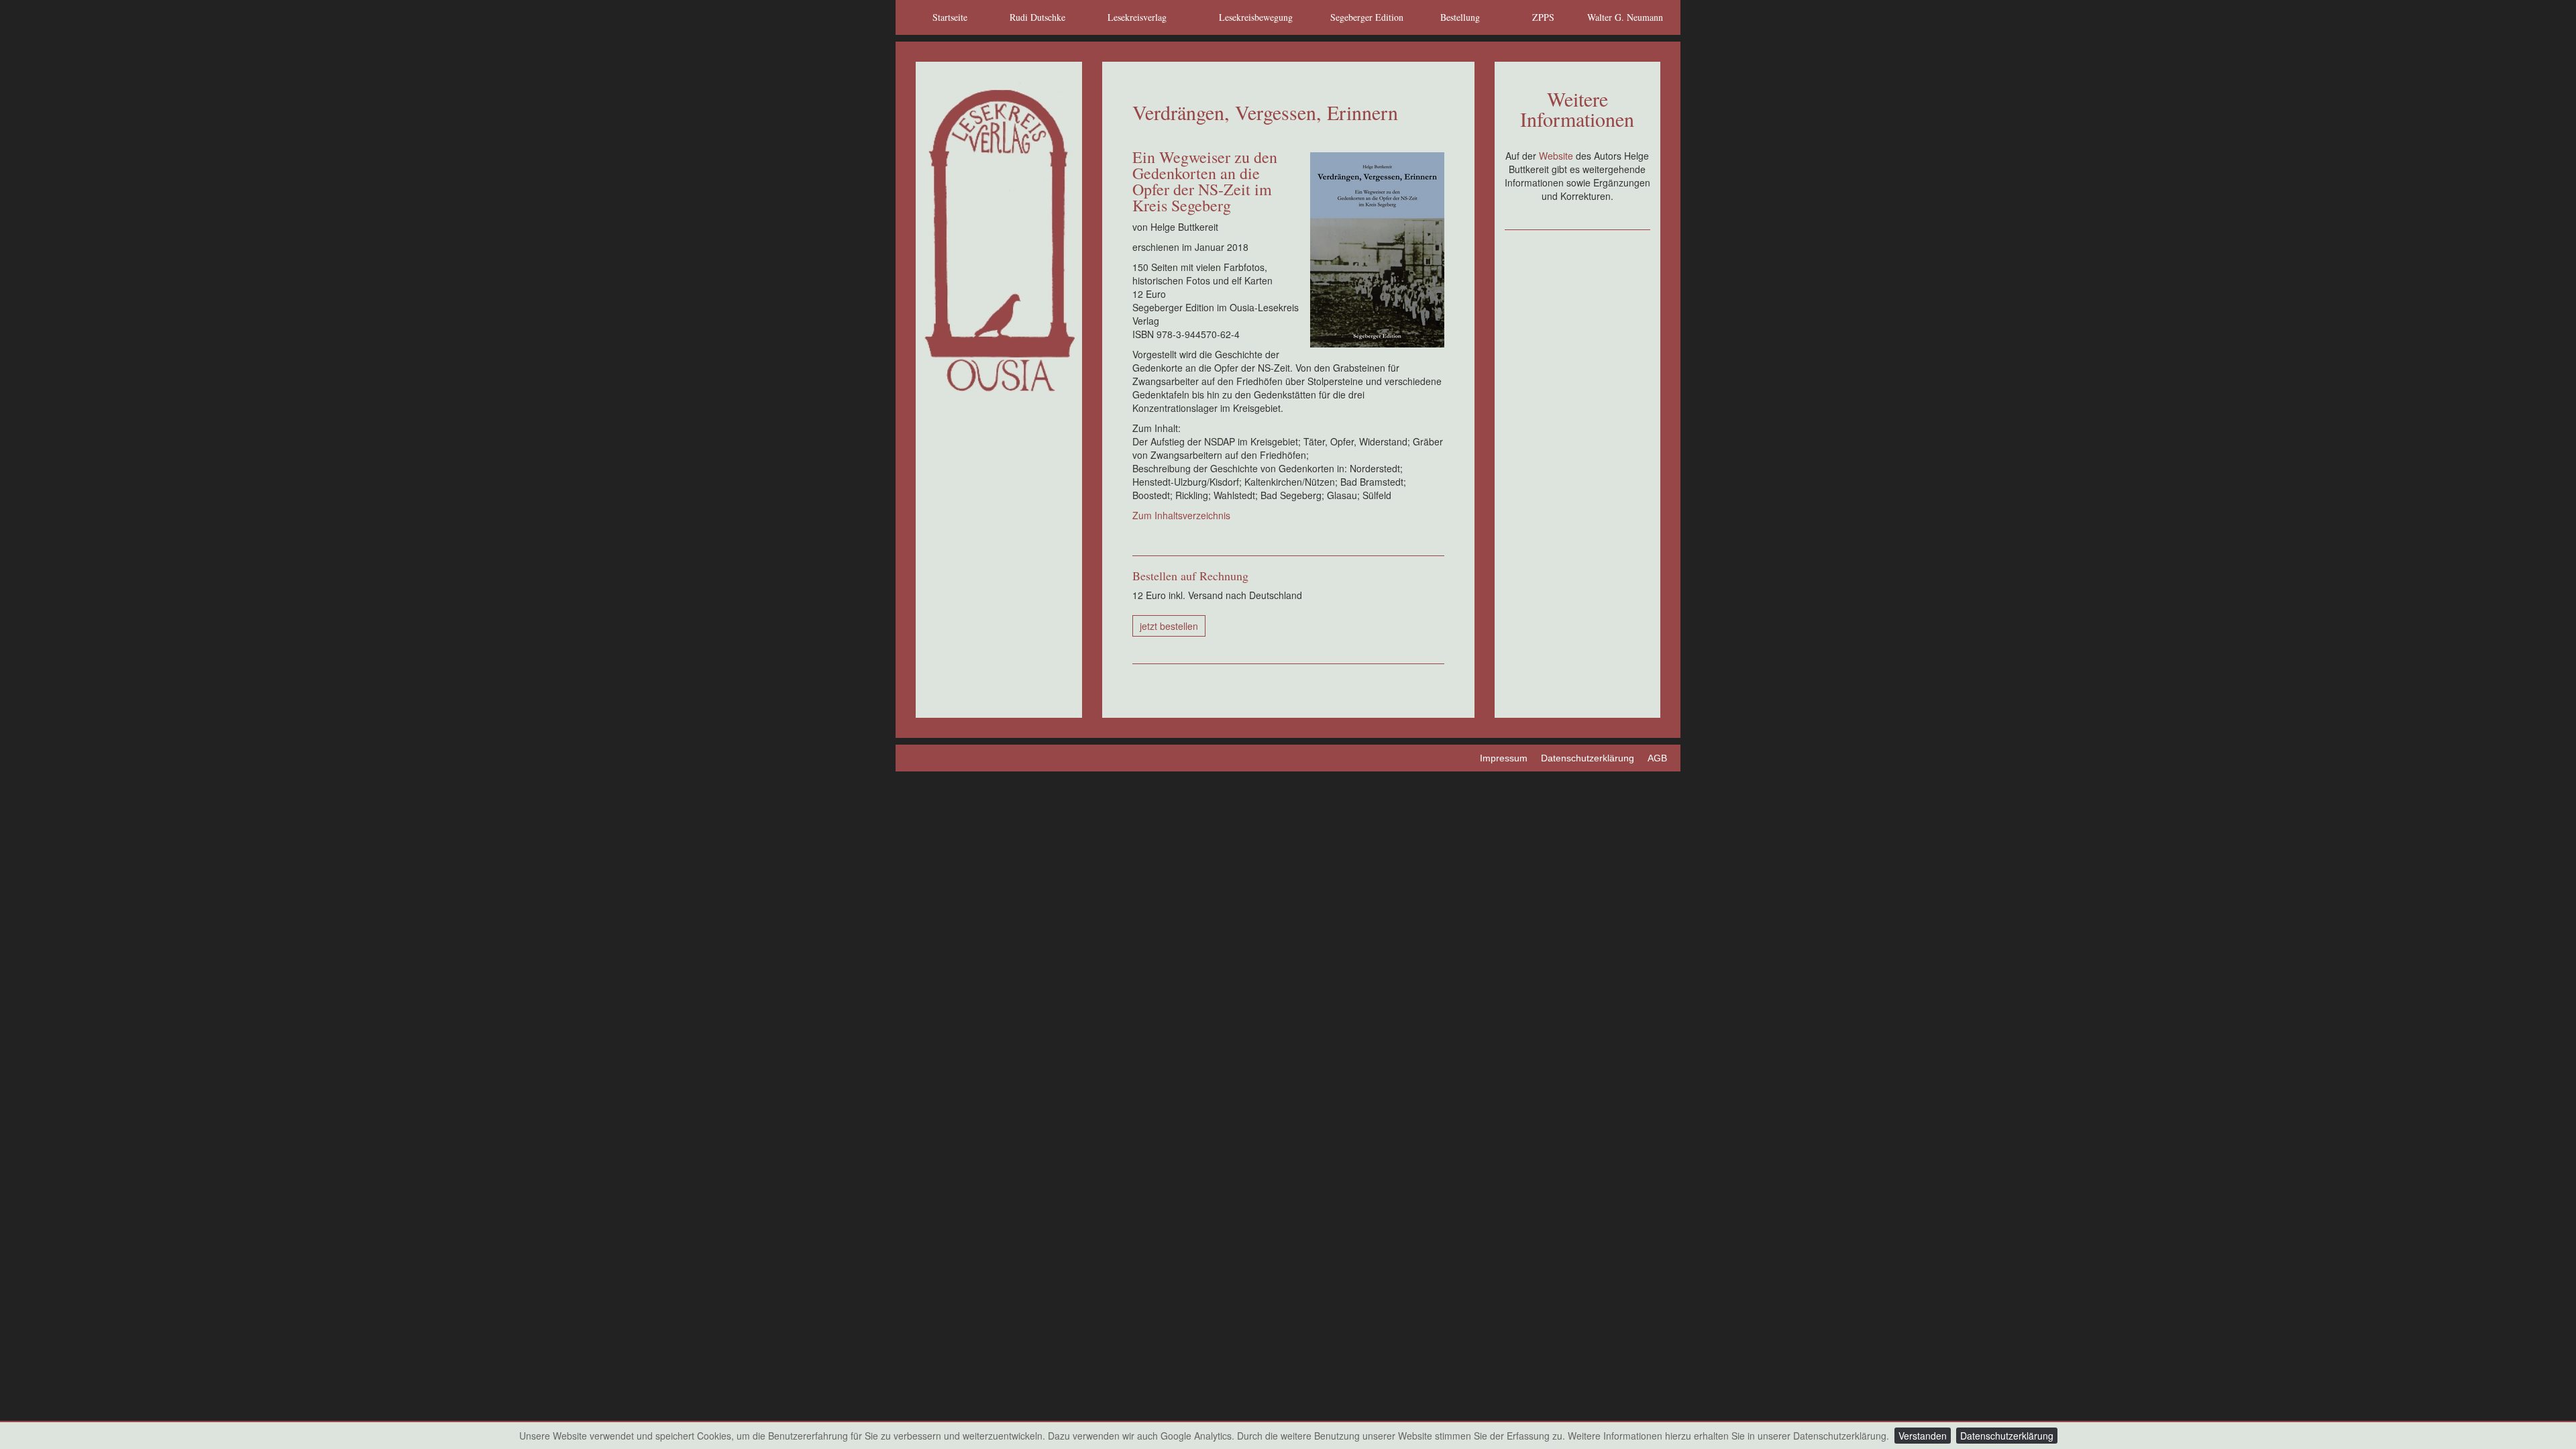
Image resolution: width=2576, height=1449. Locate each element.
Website (1557, 156)
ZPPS (1543, 17)
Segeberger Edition (1367, 17)
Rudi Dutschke (1037, 17)
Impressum (1504, 758)
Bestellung (1460, 17)
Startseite (950, 17)
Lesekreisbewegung (1256, 17)
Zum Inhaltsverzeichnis (1181, 515)
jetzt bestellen (1169, 626)
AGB (1657, 758)
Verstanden (1923, 1436)
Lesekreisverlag (1137, 17)
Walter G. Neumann (1625, 17)
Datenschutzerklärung (2007, 1436)
